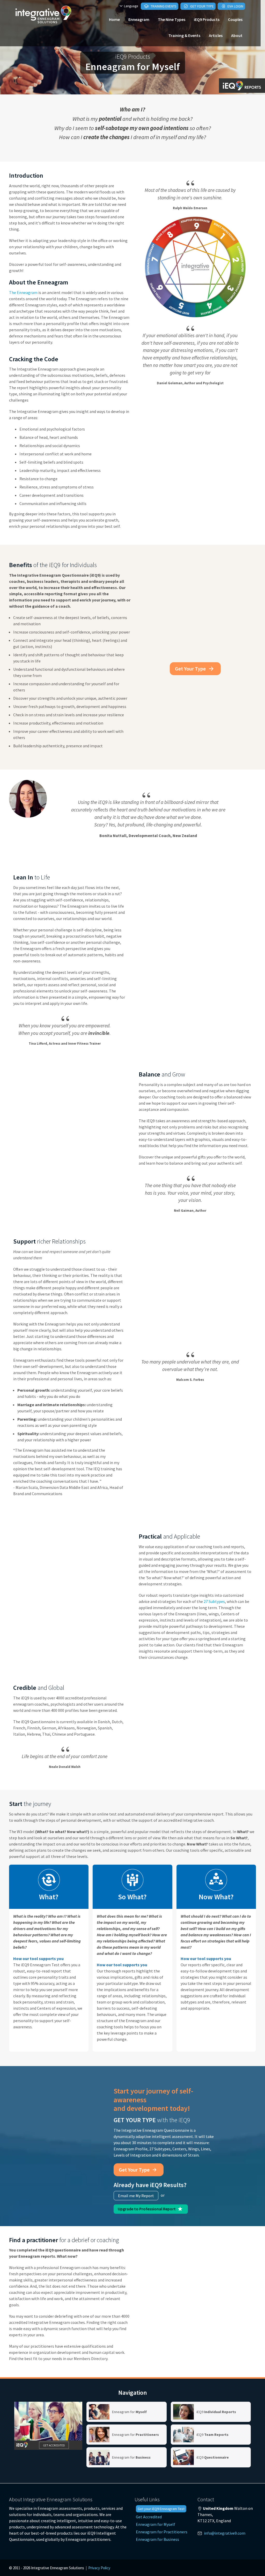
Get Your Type (202, 6)
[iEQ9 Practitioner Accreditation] (48, 2426)
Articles (216, 35)
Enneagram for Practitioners (162, 2532)
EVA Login (235, 6)
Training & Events (184, 35)
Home (114, 19)
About (237, 35)
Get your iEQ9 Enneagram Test (161, 2509)
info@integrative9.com (225, 2533)
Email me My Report (136, 2196)
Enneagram (139, 19)
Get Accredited (149, 2517)
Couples (235, 19)
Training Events (163, 6)
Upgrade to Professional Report (147, 2209)
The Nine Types (172, 19)
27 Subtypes (214, 1601)
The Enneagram (23, 292)
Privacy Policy (99, 2568)
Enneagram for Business (157, 2539)
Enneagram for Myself (156, 2524)
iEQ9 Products (207, 19)
